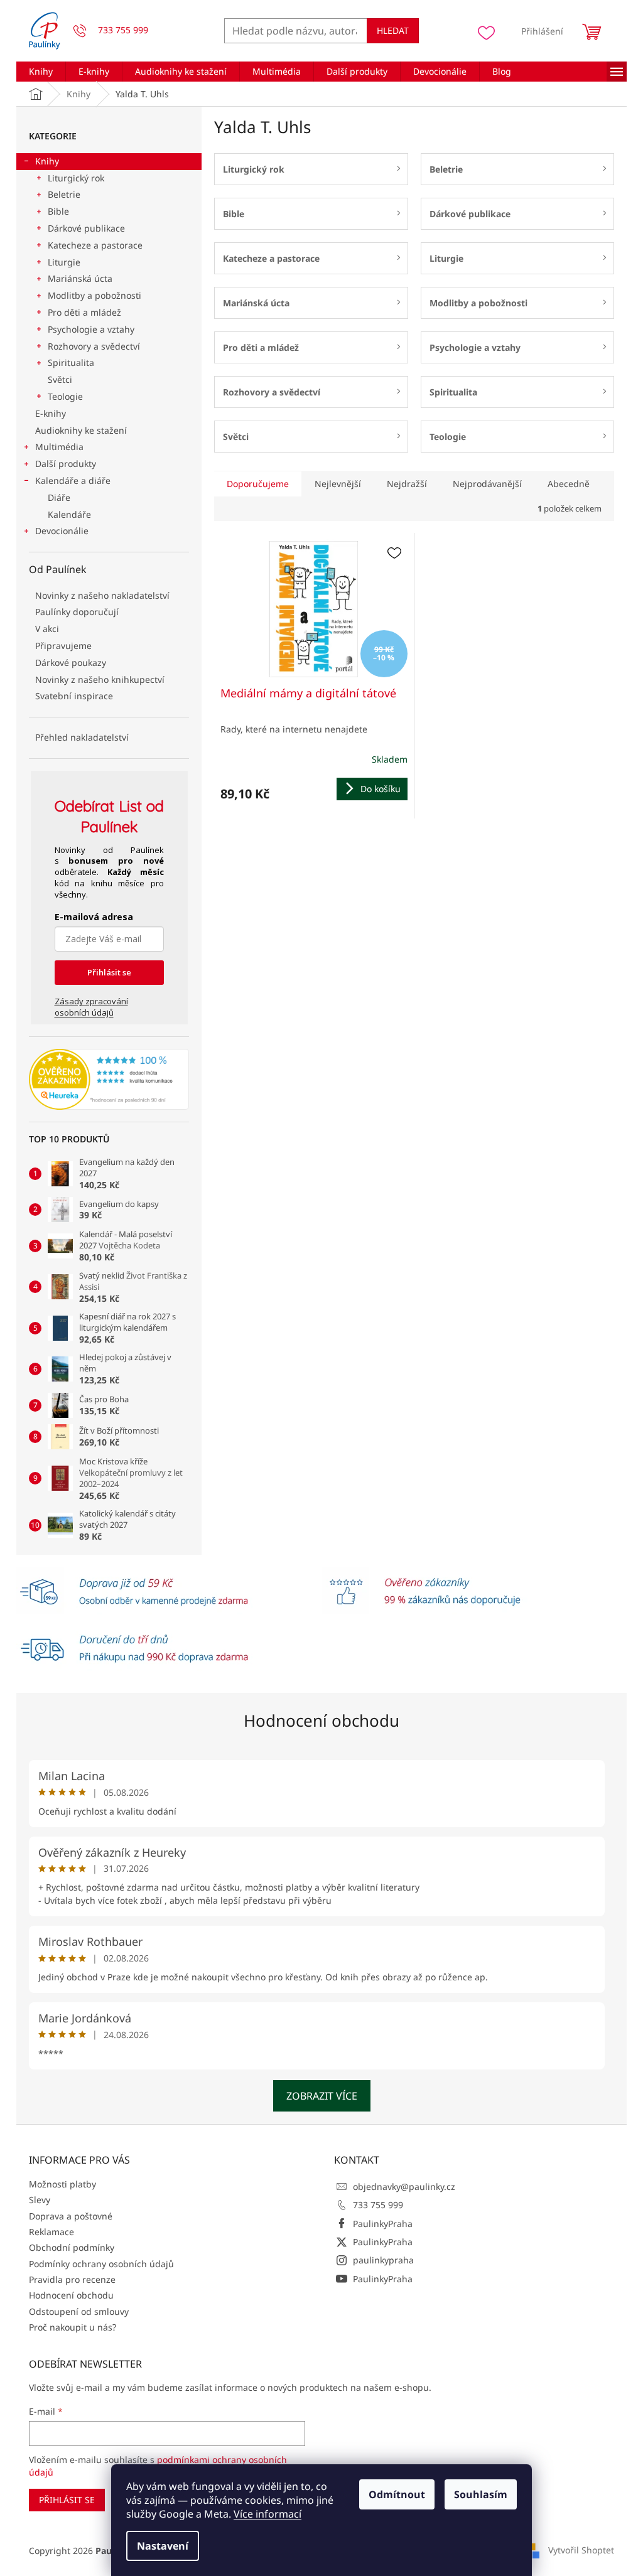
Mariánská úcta (80, 278)
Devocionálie (62, 531)
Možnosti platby (62, 2184)
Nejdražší (407, 484)
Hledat (393, 30)
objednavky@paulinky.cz (404, 2187)
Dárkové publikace (86, 228)
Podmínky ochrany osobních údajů (101, 2264)
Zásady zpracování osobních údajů (91, 1007)
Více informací (267, 2514)
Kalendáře (69, 514)
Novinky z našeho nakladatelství (102, 595)
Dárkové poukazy (71, 663)
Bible (58, 211)
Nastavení (163, 2546)
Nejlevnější (338, 484)
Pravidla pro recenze (72, 2279)
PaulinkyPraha (383, 2224)
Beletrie (64, 194)
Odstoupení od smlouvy (79, 2311)
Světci (60, 379)
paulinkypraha (383, 2260)
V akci (47, 629)
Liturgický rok (76, 178)
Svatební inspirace (74, 696)
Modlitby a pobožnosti (95, 295)
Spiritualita (71, 362)
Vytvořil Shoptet (581, 2550)
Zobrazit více (322, 2096)
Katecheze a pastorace (95, 245)
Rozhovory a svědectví (94, 346)
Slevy (40, 2200)
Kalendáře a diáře (73, 480)
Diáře (59, 497)
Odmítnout (397, 2494)
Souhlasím (481, 2494)
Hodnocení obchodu (321, 1720)
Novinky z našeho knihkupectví (100, 679)
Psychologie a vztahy (91, 329)
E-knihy (51, 413)
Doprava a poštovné (71, 2216)
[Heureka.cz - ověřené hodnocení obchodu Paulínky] (109, 1080)
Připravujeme (63, 646)
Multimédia (59, 447)
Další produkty (66, 464)
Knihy (47, 161)
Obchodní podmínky (72, 2247)
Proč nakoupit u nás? (73, 2327)
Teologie (65, 396)
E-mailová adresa (94, 917)
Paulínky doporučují (77, 612)
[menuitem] (41, 72)
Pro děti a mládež (84, 312)
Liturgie (64, 262)
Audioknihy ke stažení (81, 430)
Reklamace (51, 2232)
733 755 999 (378, 2205)
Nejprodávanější (487, 484)
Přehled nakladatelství (82, 737)
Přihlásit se (109, 972)
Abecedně (569, 484)
